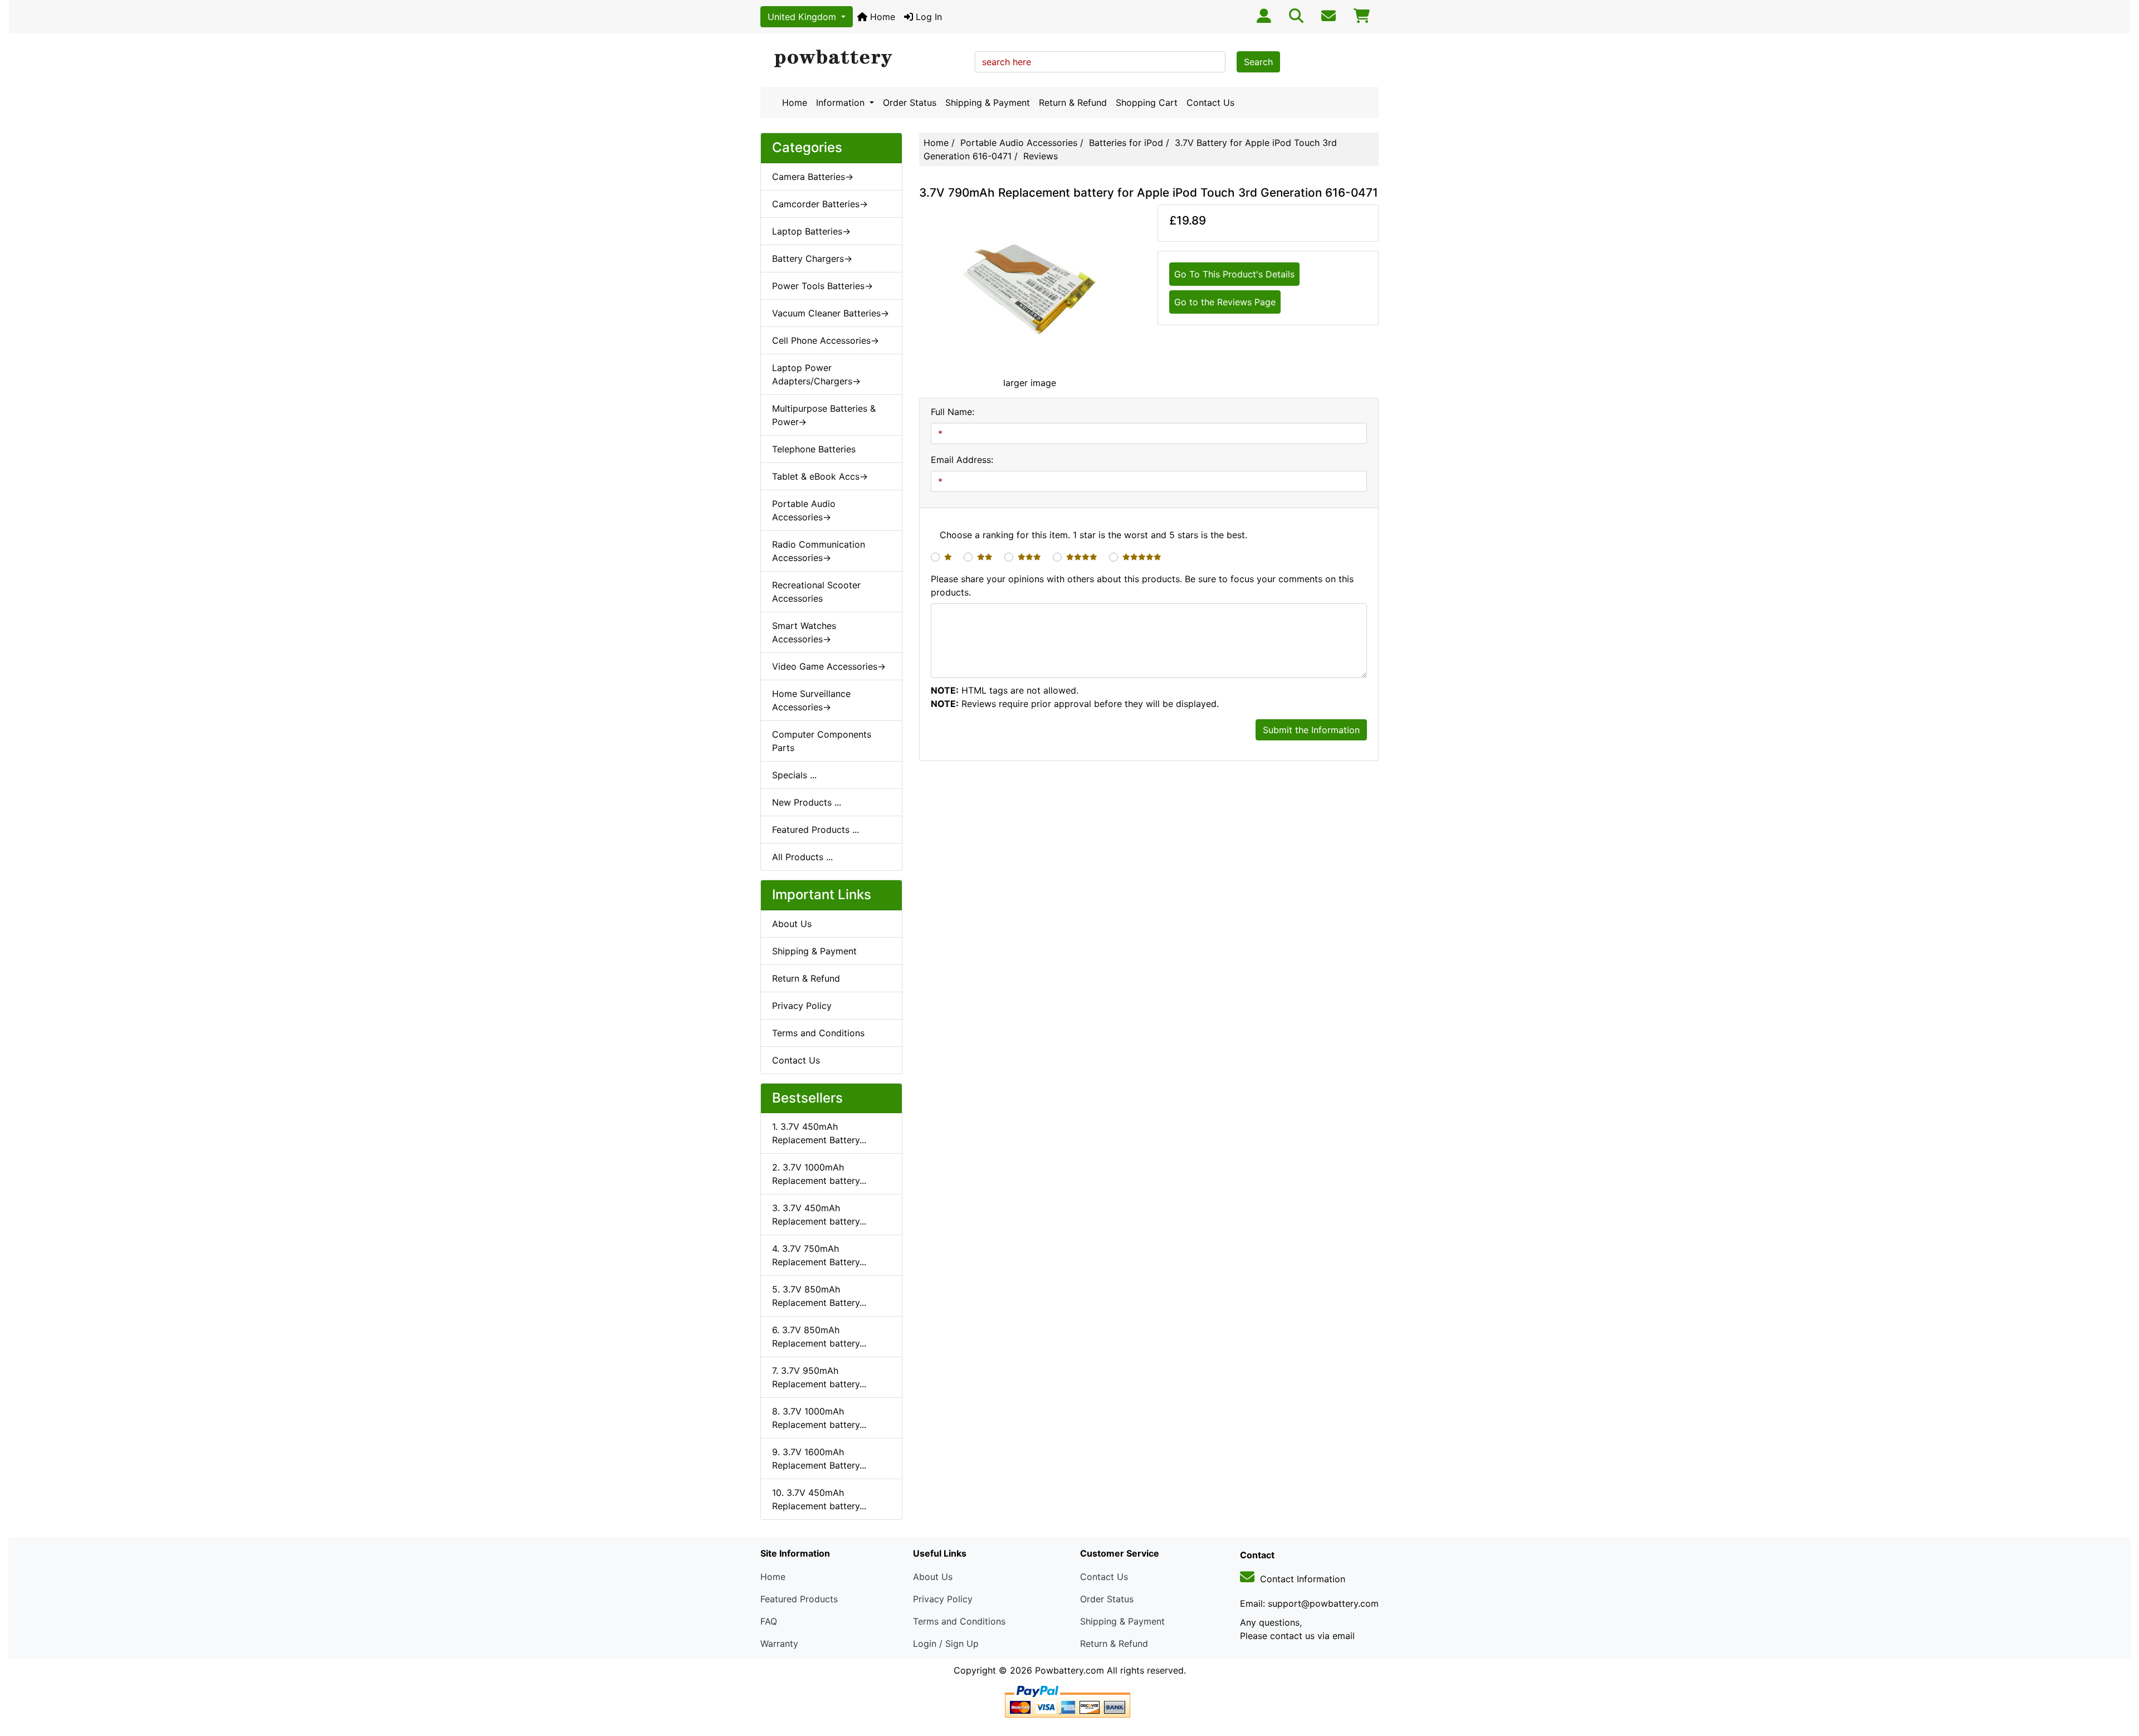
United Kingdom (803, 17)
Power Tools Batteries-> (822, 286)
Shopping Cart (1147, 103)
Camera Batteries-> (813, 177)
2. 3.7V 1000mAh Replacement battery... (819, 1174)
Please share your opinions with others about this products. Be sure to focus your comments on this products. (1142, 586)
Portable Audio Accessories (1019, 143)
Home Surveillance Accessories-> (811, 700)
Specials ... (794, 775)
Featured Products (799, 1599)
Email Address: (962, 460)
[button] (2118, 1681)
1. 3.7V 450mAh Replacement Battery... (819, 1133)
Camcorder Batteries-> (820, 204)
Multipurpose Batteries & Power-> (824, 415)
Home (881, 17)
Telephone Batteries (814, 449)
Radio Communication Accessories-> (819, 551)
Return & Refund (1073, 103)
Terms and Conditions (818, 1033)
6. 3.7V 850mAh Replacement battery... (819, 1337)
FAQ (769, 1621)
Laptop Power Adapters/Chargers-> (816, 374)
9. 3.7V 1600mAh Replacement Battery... (819, 1459)
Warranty (779, 1644)
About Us (792, 924)
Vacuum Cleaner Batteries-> (831, 313)
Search (1258, 62)
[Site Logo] (864, 59)
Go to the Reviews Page (1225, 302)
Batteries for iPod (1126, 143)
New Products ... (807, 802)
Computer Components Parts (822, 741)
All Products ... (802, 857)
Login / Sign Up (946, 1644)
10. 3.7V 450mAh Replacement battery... (819, 1499)
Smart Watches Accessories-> (804, 632)
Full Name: (953, 412)
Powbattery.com (1069, 1670)
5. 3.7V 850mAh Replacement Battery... (819, 1296)
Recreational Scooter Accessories (816, 592)
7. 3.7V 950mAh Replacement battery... (819, 1377)
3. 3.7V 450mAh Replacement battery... (819, 1215)
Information (842, 103)
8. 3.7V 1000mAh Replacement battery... (819, 1418)
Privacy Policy (802, 1006)
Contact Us (1210, 103)
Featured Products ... (815, 830)
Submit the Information (1311, 730)
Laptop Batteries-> (811, 231)
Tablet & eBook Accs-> (820, 476)
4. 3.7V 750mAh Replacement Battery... (819, 1255)
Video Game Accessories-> (829, 666)
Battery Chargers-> (812, 259)
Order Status (910, 103)
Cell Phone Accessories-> (826, 340)
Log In (927, 17)
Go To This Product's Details (1234, 274)
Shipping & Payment (988, 103)
